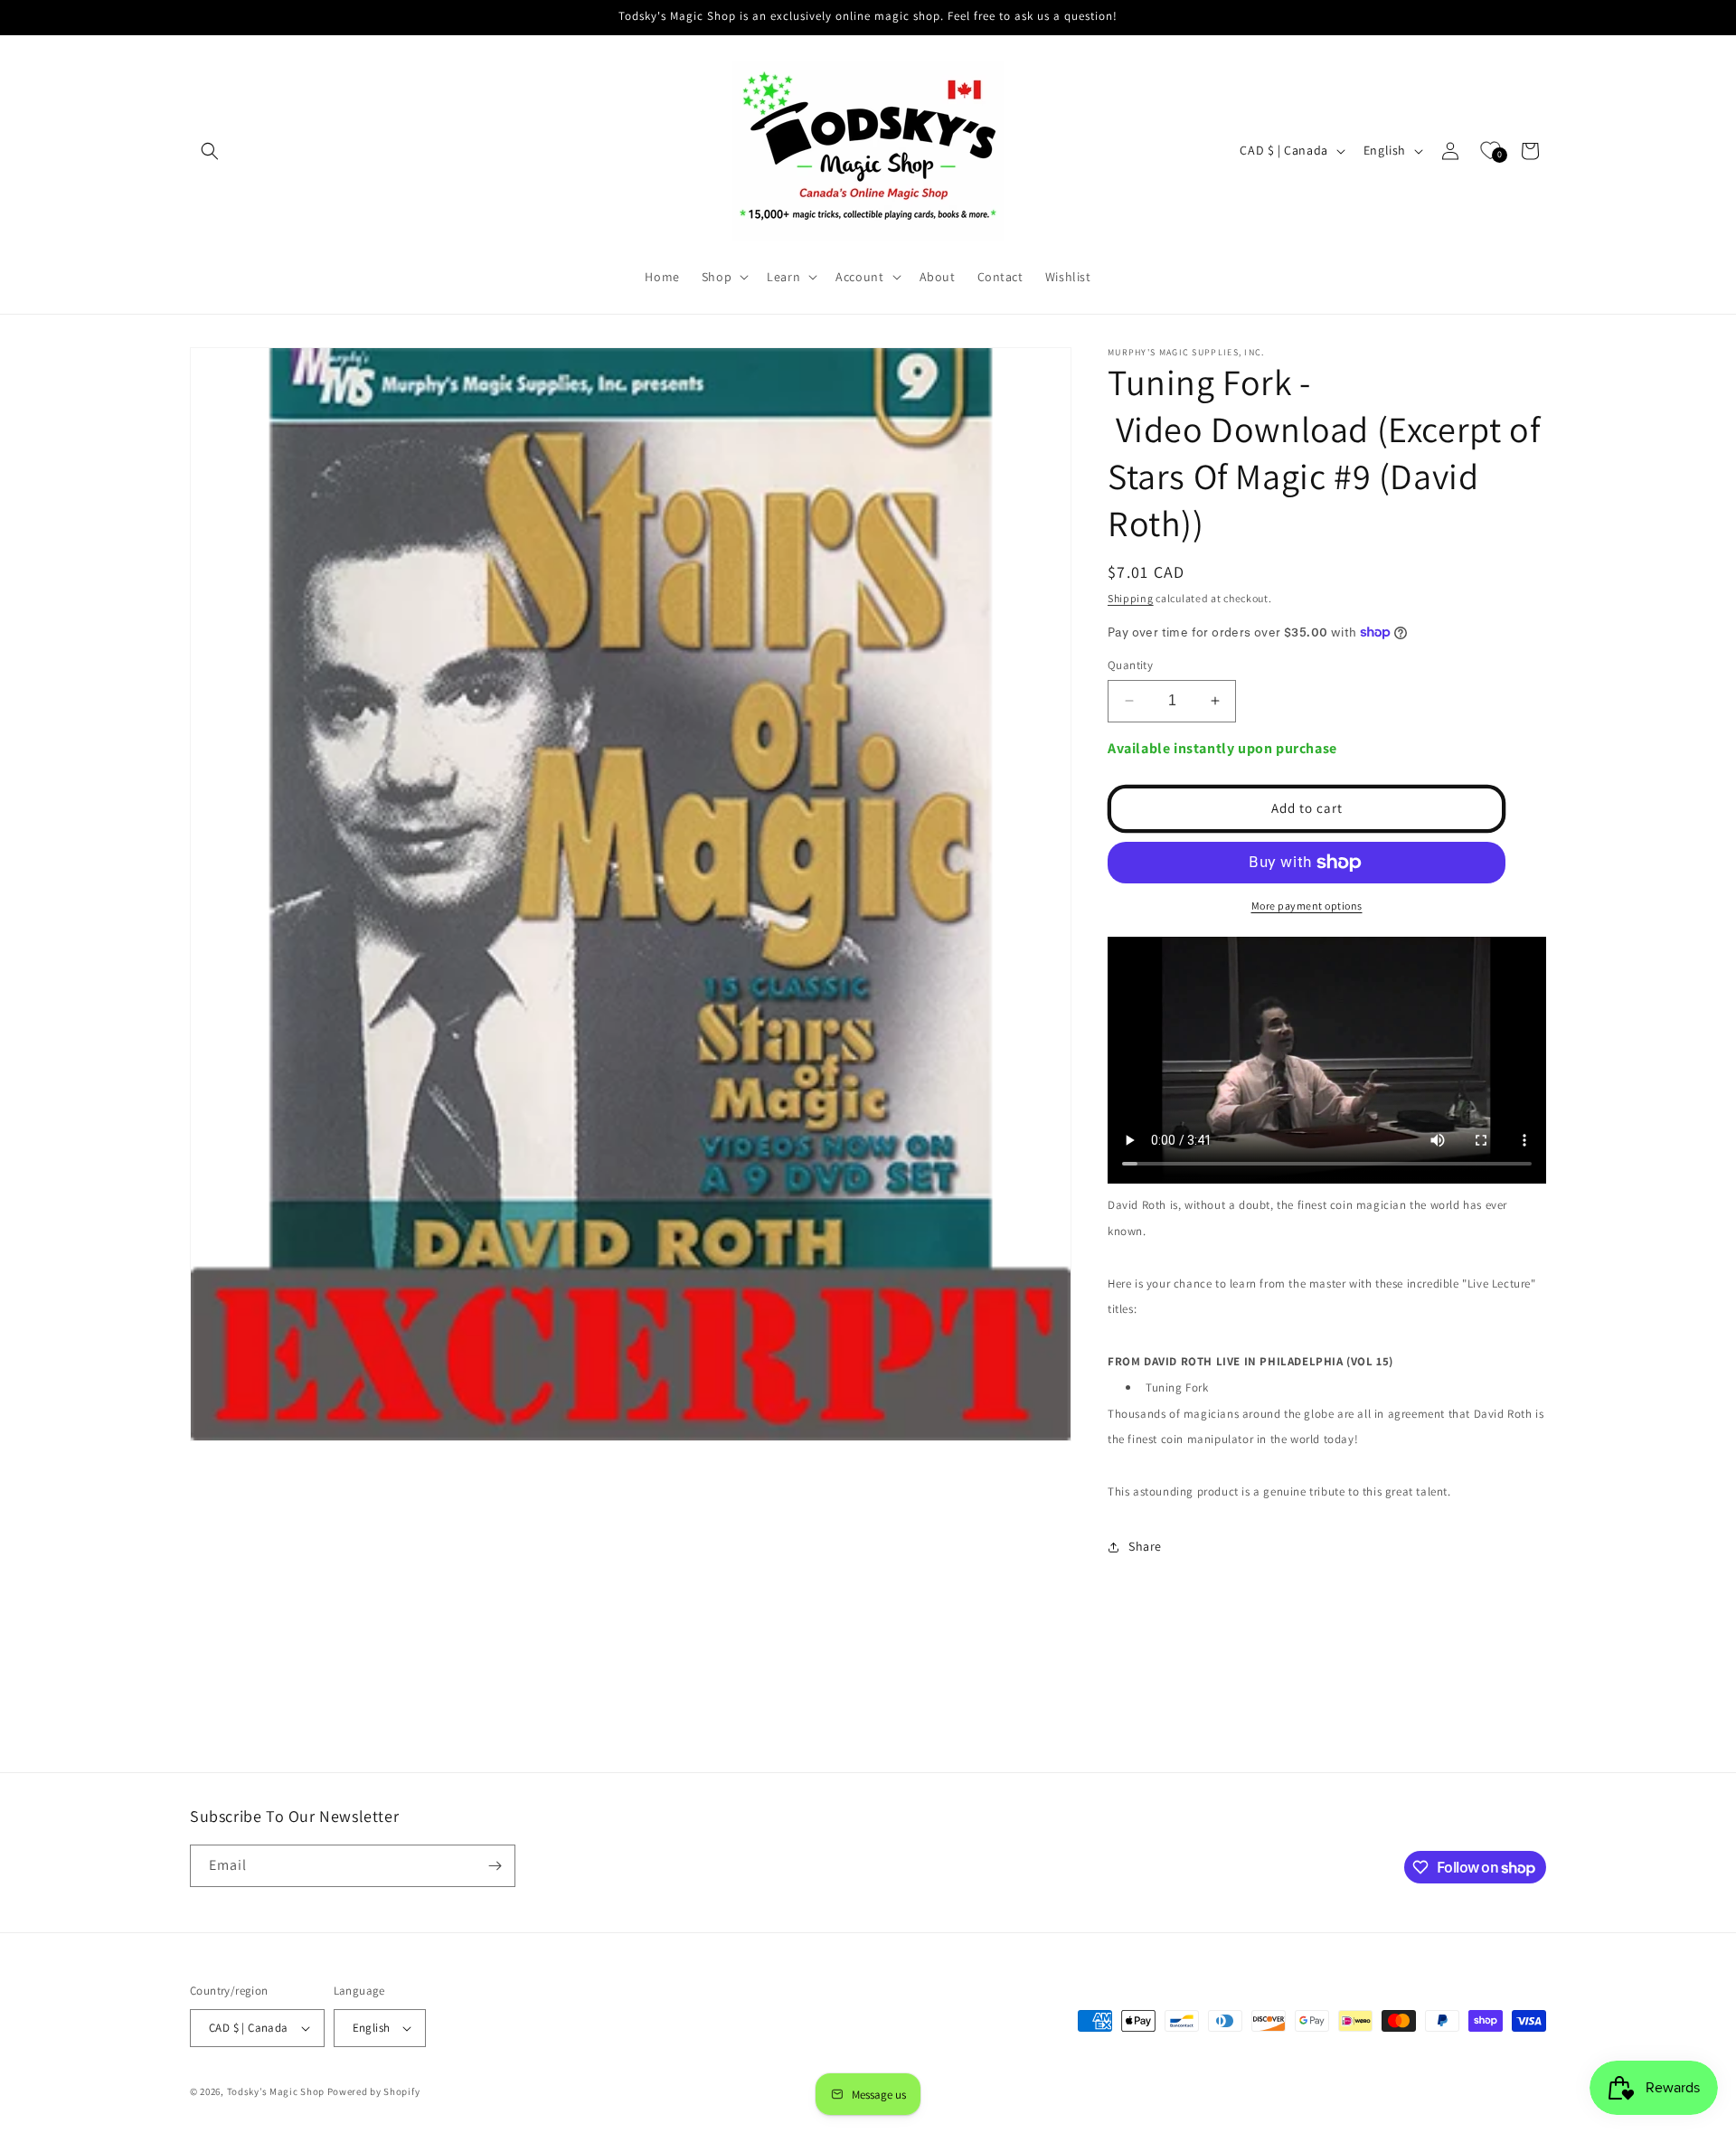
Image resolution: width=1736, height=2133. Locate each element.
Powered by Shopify (374, 2091)
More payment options (1307, 906)
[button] (210, 151)
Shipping (1131, 598)
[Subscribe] (495, 1866)
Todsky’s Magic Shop (276, 2091)
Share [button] (1145, 1546)
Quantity (1130, 665)
